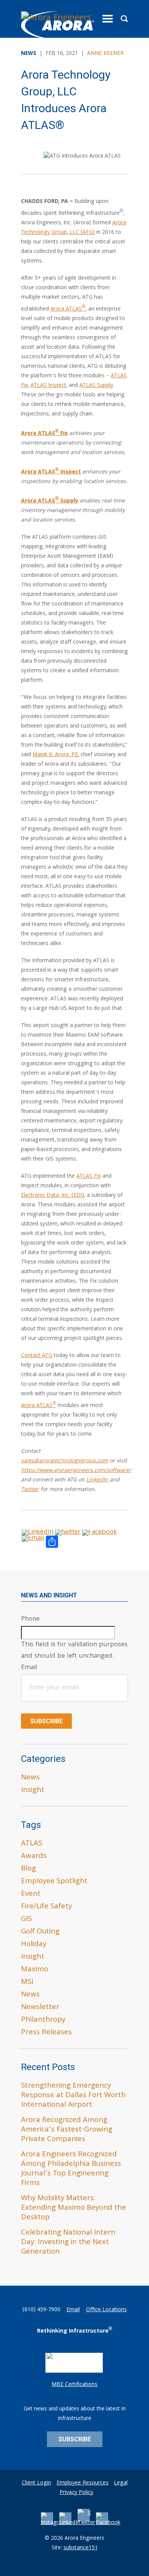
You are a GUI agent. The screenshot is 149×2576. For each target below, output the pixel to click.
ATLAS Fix (89, 1177)
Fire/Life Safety (46, 1907)
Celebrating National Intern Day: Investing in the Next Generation (68, 2243)
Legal (121, 2483)
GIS (26, 1919)
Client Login (36, 2483)
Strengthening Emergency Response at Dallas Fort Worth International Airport (73, 2096)
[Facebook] (108, 2523)
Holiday (34, 1945)
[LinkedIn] (70, 2523)
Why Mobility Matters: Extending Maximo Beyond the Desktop (74, 2208)
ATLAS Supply (96, 386)
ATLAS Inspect (48, 386)
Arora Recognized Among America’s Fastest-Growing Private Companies (67, 2130)
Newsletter (40, 2008)
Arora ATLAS (68, 309)
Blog (28, 1869)
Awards (34, 1856)
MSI (27, 1982)
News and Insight (49, 1595)
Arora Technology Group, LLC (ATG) (74, 228)
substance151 (81, 2548)
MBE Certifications (74, 2385)
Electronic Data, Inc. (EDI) (53, 1196)
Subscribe (46, 1721)
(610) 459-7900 (41, 2310)
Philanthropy (43, 2020)
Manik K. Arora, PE (55, 755)
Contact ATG (37, 1356)
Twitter (30, 1490)
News (30, 1778)
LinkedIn (97, 1480)
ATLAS (32, 1844)
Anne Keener (105, 54)
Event (31, 1894)
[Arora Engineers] (57, 26)
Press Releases (46, 2033)
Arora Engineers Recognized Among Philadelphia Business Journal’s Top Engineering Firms (71, 2169)
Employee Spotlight (54, 1882)
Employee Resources (83, 2483)
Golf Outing (40, 1932)
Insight (33, 1790)
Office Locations (106, 2310)
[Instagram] (54, 2523)
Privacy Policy (76, 2493)
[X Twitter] (86, 2523)
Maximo (35, 1970)
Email (73, 2310)
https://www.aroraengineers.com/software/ (76, 1471)
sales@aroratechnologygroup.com (65, 1461)
